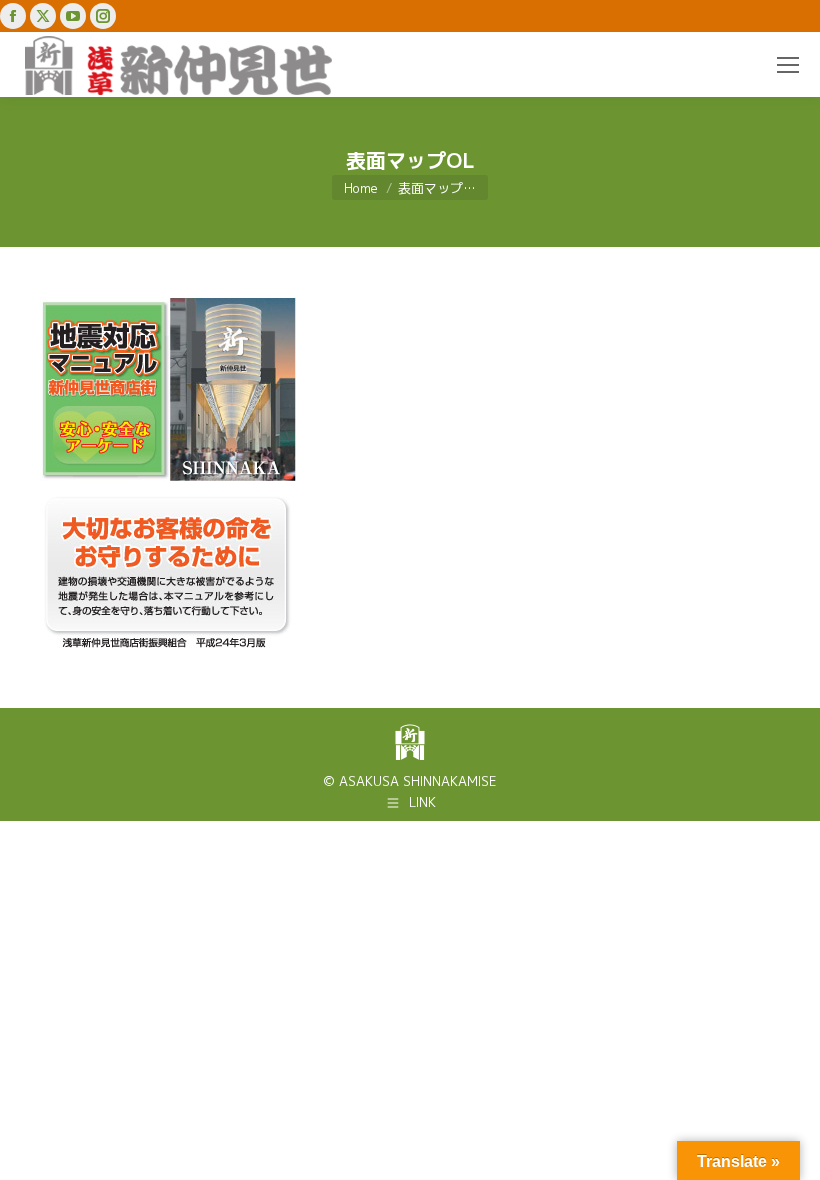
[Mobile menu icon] (788, 65)
